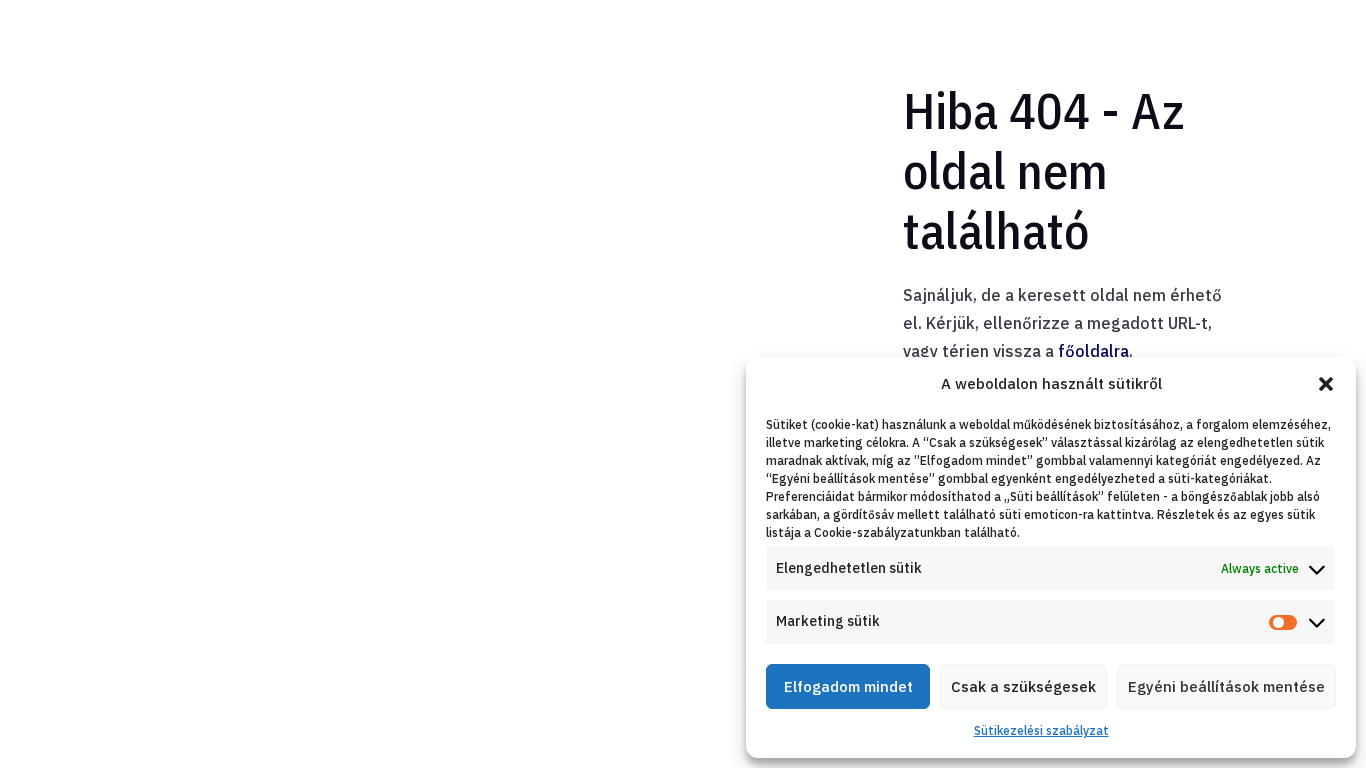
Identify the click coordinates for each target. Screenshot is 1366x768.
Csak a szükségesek (1023, 686)
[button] (1326, 384)
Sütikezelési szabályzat (1041, 730)
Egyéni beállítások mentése (1226, 686)
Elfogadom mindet (848, 686)
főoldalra (1093, 351)
